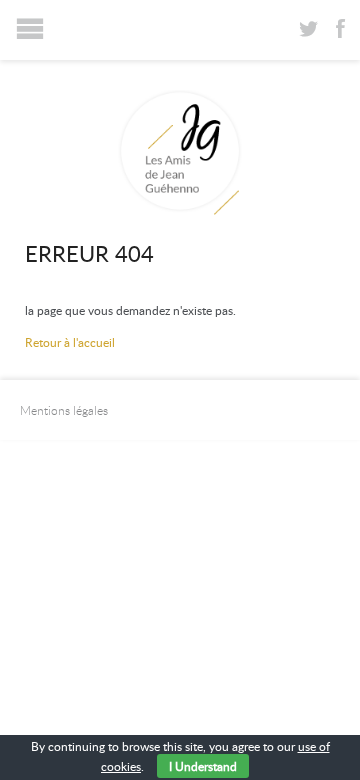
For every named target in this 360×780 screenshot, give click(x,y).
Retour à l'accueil (70, 342)
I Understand (203, 766)
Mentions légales (64, 410)
